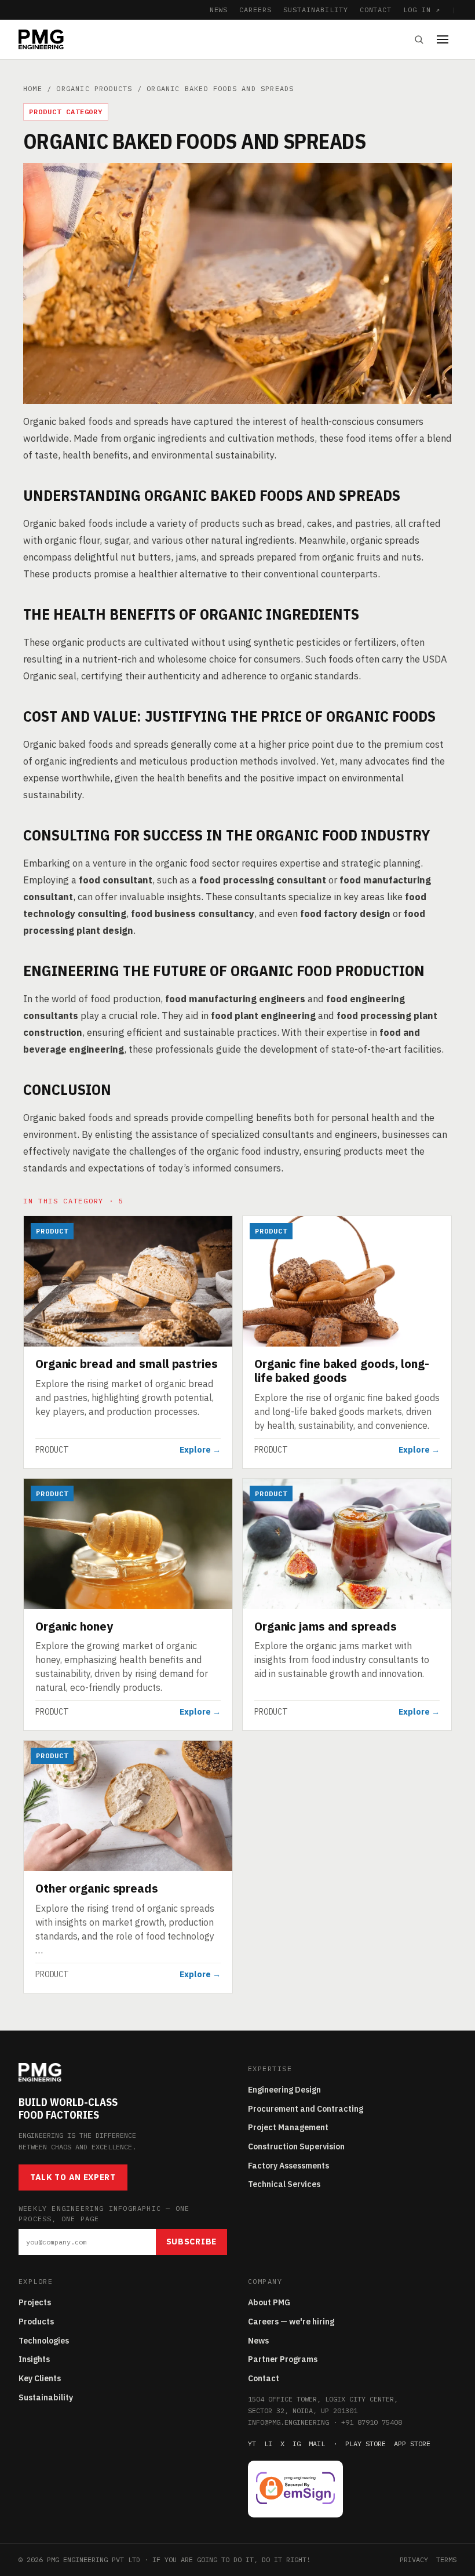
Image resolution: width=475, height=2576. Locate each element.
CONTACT (376, 10)
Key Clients (40, 2378)
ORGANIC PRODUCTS (94, 88)
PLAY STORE (366, 2444)
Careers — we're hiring (291, 2322)
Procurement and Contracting (306, 2109)
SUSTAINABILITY (315, 10)
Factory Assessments (288, 2166)
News (258, 2341)
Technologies (44, 2341)
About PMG (269, 2302)
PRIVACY (414, 2559)
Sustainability (46, 2397)
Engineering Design (284, 2090)
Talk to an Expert (73, 2177)
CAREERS (255, 10)
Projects (35, 2302)
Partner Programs (283, 2359)
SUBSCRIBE (191, 2242)
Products (36, 2322)
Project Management (288, 2127)
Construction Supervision (296, 2146)
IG (297, 2444)
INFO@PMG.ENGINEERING (288, 2422)
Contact (264, 2378)
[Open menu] (447, 39)
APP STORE (412, 2444)
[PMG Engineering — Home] (41, 39)
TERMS (446, 2559)
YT (252, 2444)
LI (268, 2444)
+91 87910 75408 (372, 2422)
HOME (33, 88)
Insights (34, 2359)
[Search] (419, 39)
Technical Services (284, 2184)
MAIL (317, 2444)
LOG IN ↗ (422, 10)
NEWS (219, 10)
